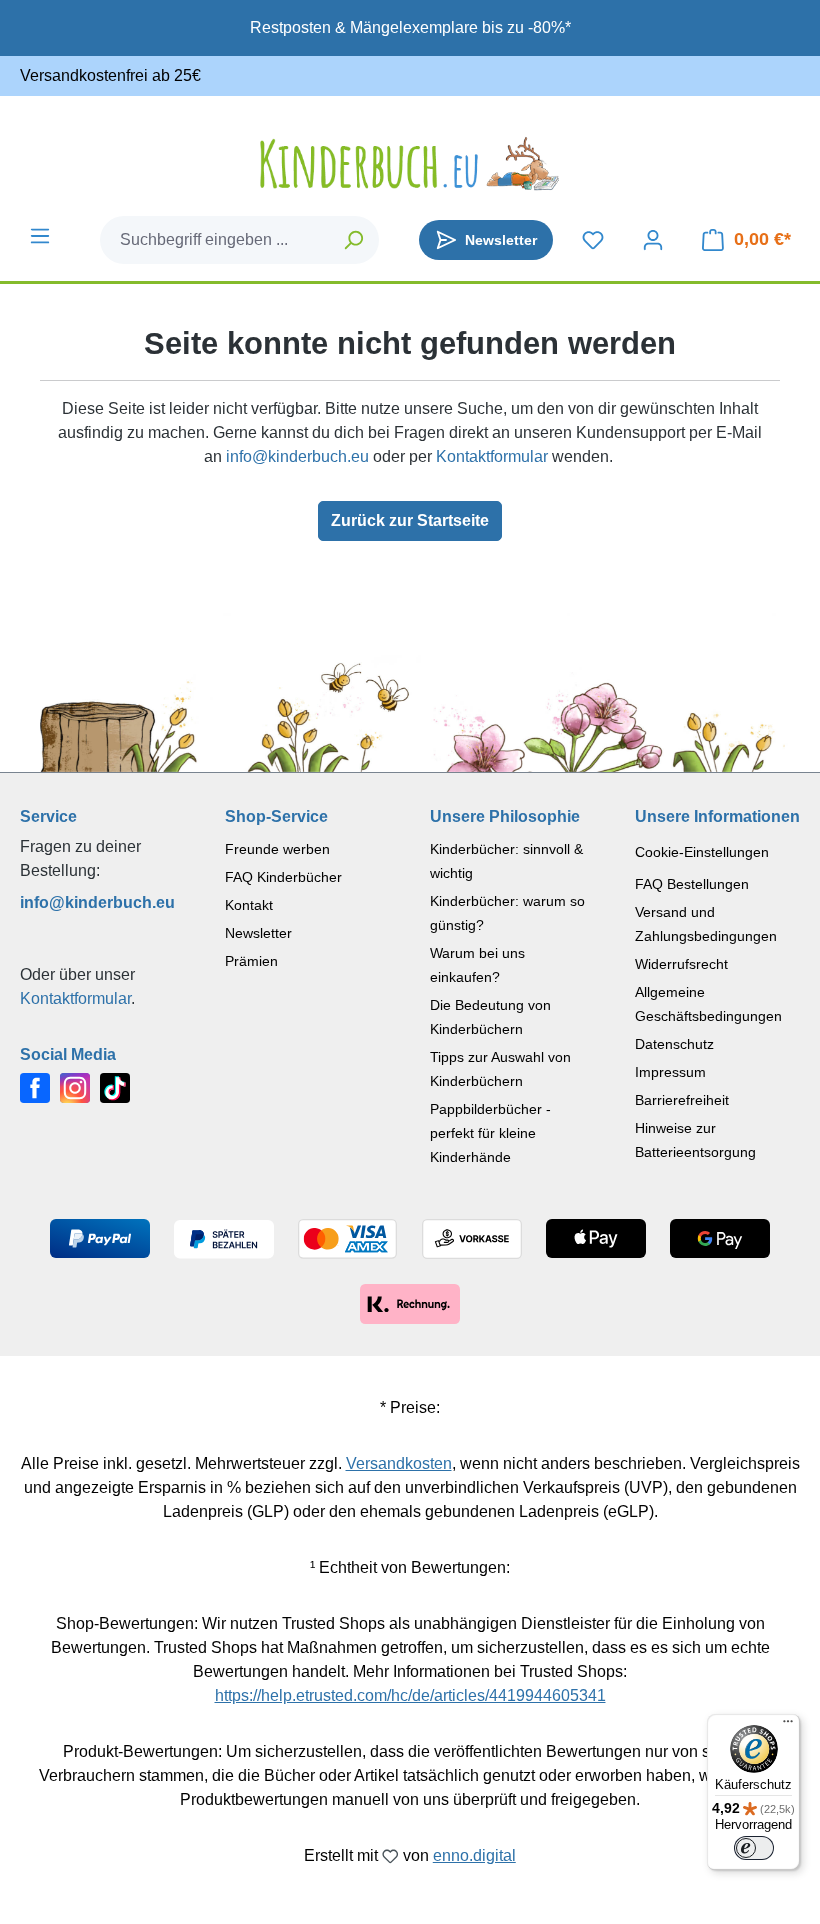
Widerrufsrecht (681, 964)
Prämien (251, 961)
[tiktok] (115, 1087)
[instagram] (75, 1087)
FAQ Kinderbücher (283, 877)
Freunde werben (277, 849)
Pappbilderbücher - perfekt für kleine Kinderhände (490, 1133)
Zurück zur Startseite (410, 520)
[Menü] (40, 236)
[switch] (754, 1848)
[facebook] (35, 1087)
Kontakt (249, 905)
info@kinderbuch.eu (297, 456)
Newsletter (258, 933)
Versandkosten (399, 1463)
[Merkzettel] (593, 240)
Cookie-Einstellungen (702, 852)
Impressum (670, 1072)
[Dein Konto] (653, 240)
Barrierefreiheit (682, 1100)
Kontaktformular (492, 456)
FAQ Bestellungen (692, 884)
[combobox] (215, 240)
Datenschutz (674, 1044)
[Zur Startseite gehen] (410, 163)
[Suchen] (354, 240)
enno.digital (474, 1855)
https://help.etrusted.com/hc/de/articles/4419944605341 (410, 1695)
